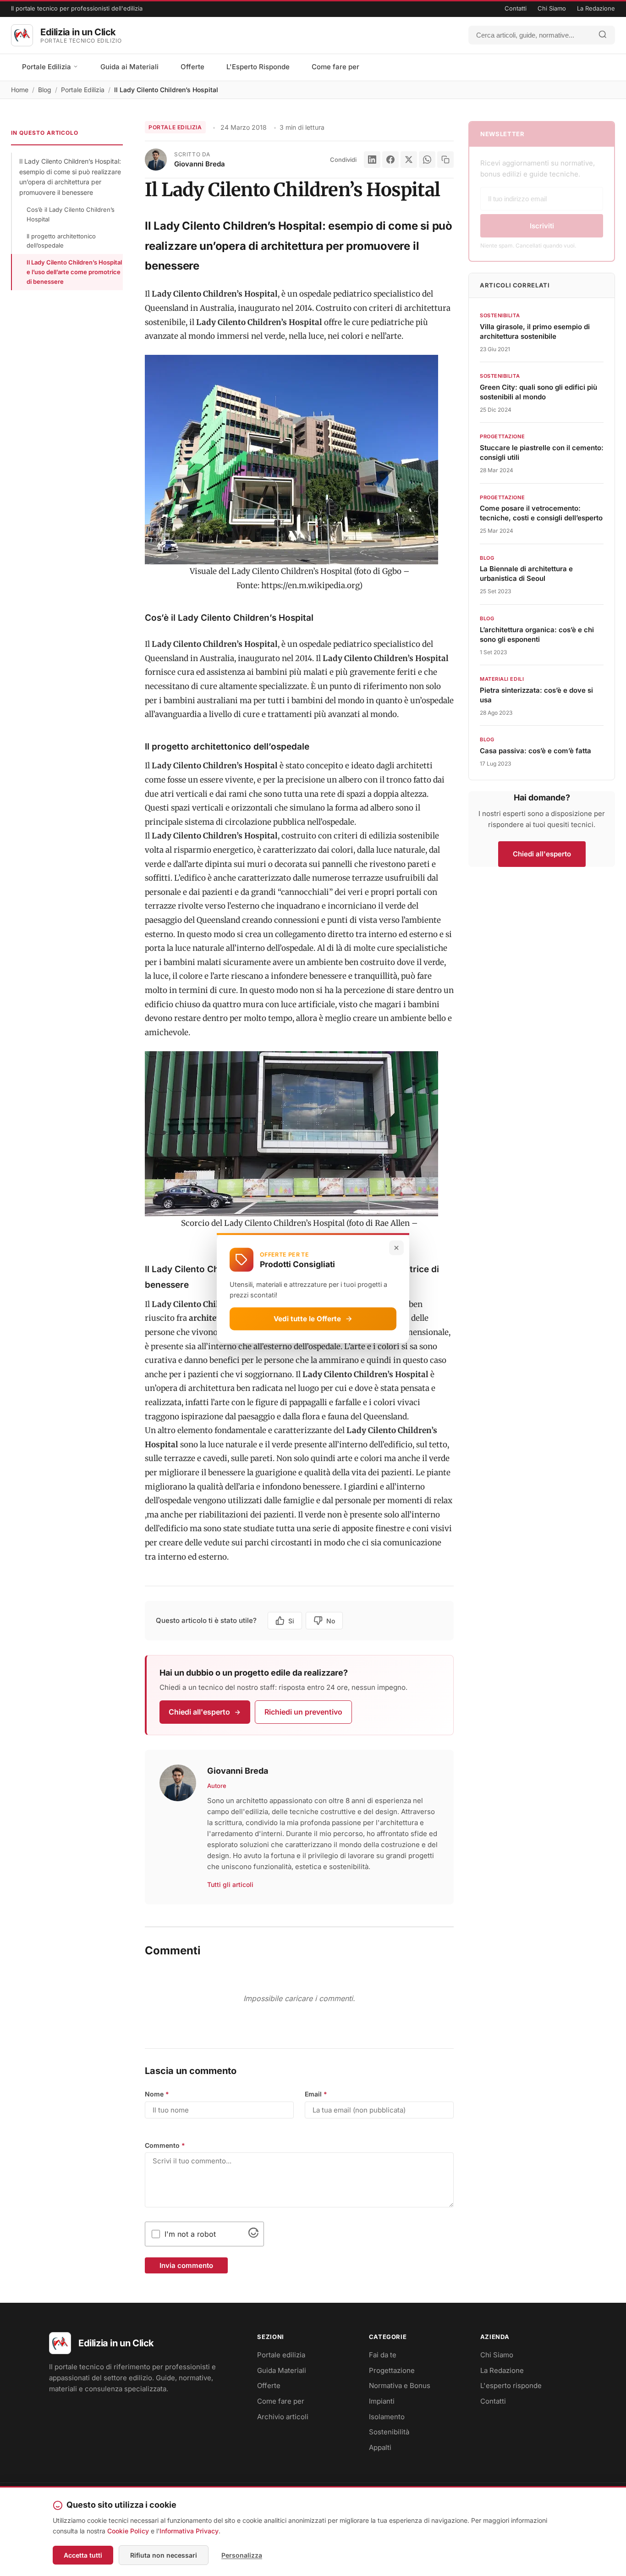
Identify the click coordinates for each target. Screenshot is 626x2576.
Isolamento (387, 2417)
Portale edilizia (281, 2355)
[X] (409, 160)
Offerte (192, 67)
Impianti (382, 2401)
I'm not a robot (190, 2234)
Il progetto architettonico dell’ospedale (61, 241)
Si (291, 1621)
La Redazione (596, 8)
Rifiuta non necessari (164, 2555)
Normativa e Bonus (400, 2386)
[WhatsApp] (427, 160)
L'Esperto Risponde (258, 67)
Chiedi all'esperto (199, 1712)
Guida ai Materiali (129, 67)
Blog (45, 90)
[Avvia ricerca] (603, 35)
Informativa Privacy (189, 2531)
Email (316, 2094)
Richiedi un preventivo (303, 1712)
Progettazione (392, 2370)
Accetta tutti (83, 2555)
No (331, 1621)
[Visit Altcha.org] (253, 2235)
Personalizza (242, 2555)
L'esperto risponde (511, 2386)
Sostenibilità (389, 2432)
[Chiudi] (396, 1247)
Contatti (516, 8)
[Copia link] (445, 160)
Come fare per (335, 67)
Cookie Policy (128, 2531)
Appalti (380, 2447)
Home (20, 90)
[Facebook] (390, 160)
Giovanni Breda (200, 164)
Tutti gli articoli (230, 1884)
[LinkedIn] (372, 160)
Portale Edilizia (47, 67)
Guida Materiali (282, 2370)
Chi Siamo (552, 8)
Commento (165, 2145)
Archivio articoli (283, 2417)
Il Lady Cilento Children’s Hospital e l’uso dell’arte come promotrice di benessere (74, 272)
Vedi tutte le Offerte (307, 1318)
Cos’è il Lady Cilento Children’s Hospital (71, 214)
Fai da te (383, 2355)
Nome (157, 2094)
